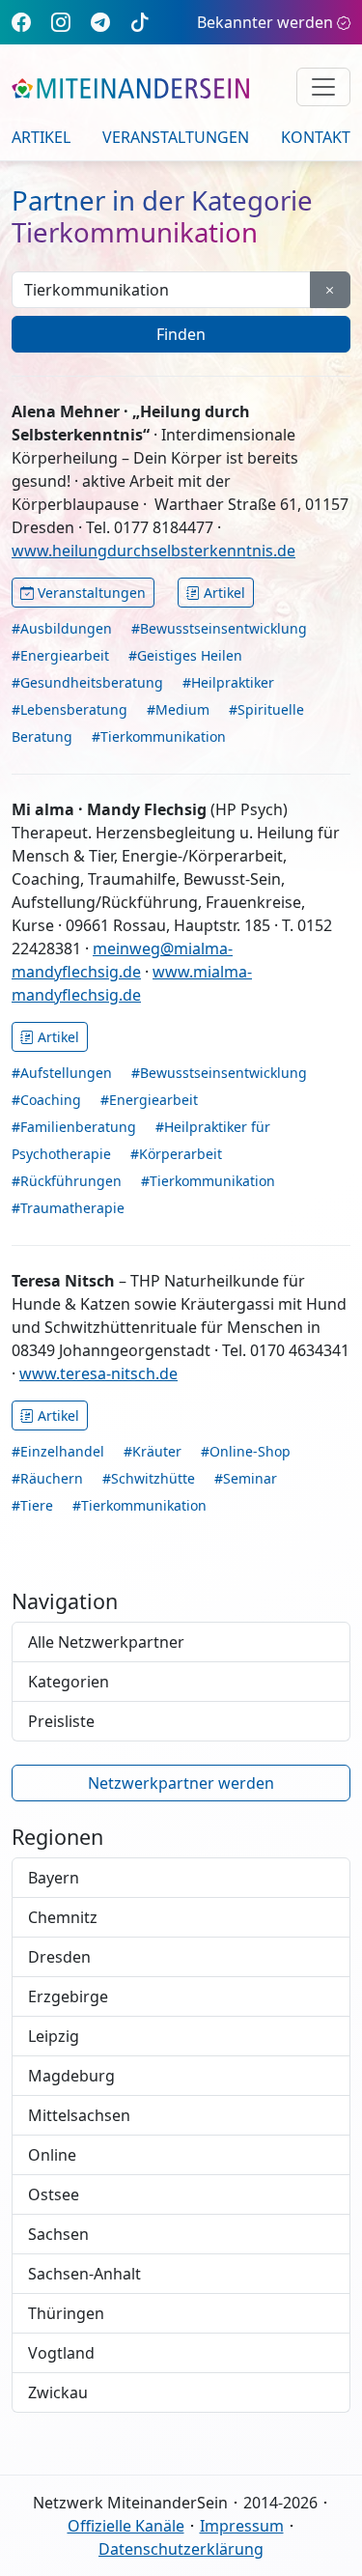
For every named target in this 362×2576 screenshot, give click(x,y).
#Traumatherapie (68, 1208)
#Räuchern (47, 1478)
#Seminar (246, 1478)
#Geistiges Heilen (185, 655)
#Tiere (32, 1505)
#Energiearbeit (60, 655)
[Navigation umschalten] (323, 87)
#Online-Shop (246, 1451)
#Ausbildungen (62, 628)
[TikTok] (140, 22)
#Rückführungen (67, 1181)
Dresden (59, 1957)
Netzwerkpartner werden (181, 1783)
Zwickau (58, 2392)
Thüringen (66, 2313)
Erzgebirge (68, 1996)
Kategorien (69, 1682)
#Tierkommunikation (159, 736)
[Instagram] (61, 22)
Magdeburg (71, 2076)
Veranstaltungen (176, 137)
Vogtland (61, 2353)
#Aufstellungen (62, 1073)
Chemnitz (63, 1917)
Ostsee (54, 2194)
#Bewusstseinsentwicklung (219, 628)
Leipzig (54, 2036)
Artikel (41, 137)
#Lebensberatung (70, 709)
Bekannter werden (265, 22)
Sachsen (58, 2234)
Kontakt (316, 137)
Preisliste (61, 1721)
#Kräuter (153, 1451)
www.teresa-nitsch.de (98, 1373)
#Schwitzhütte (149, 1478)
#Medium (178, 709)
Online (52, 2155)
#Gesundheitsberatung (87, 682)
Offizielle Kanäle (126, 2526)
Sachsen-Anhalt (84, 2274)
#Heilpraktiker (228, 682)
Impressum (242, 2526)
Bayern (54, 1878)
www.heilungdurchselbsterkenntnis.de (153, 551)
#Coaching (46, 1100)
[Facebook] (21, 22)
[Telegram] (100, 22)
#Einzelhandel (58, 1451)
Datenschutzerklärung (181, 2549)
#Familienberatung (74, 1127)
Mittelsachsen (79, 2115)
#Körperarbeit (176, 1154)
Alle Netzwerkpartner (106, 1642)
